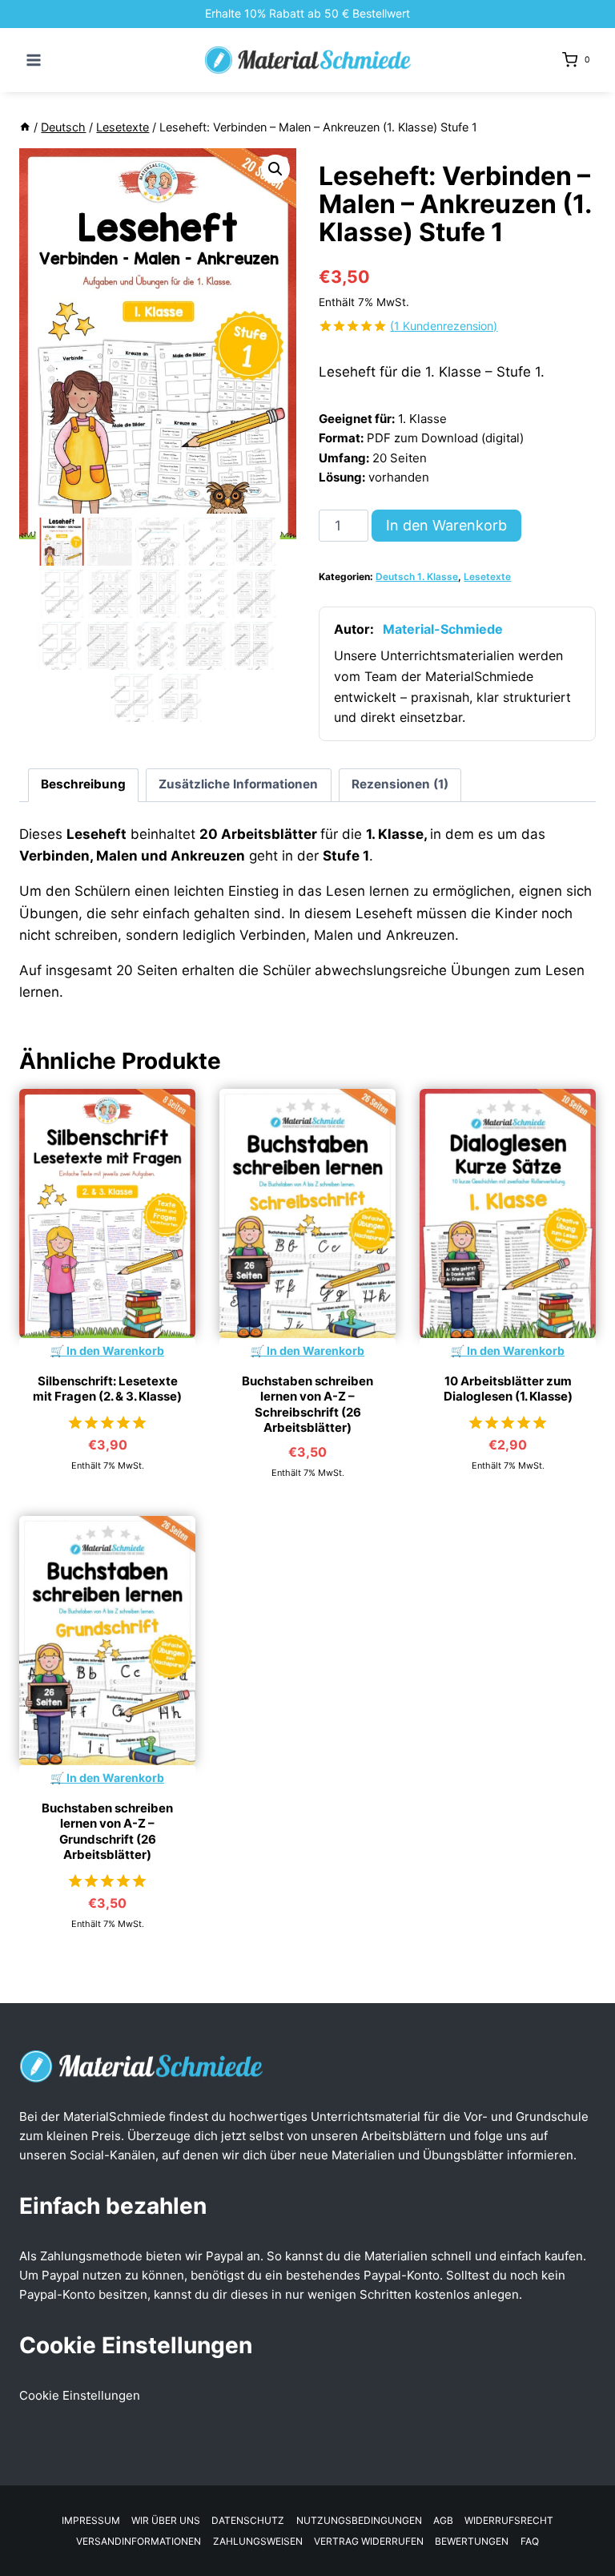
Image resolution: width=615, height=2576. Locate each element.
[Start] (25, 127)
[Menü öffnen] (34, 60)
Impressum (91, 2520)
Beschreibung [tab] (83, 784)
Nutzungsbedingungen (359, 2520)
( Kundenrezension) (444, 326)
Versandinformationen (139, 2541)
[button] (275, 169)
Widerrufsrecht (509, 2520)
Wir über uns (166, 2520)
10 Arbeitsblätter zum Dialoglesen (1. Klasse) (508, 1389)
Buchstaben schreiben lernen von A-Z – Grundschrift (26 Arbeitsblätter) (107, 1832)
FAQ (530, 2541)
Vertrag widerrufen (369, 2541)
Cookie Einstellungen (80, 2395)
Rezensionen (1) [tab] (400, 784)
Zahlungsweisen (258, 2541)
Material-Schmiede (443, 629)
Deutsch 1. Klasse (417, 576)
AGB (443, 2520)
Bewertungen (472, 2541)
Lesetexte (487, 576)
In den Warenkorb (446, 525)
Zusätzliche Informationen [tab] (238, 784)
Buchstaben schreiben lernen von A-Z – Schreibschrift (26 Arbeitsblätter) (307, 1405)
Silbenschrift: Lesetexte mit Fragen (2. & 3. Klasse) (107, 1389)
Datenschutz (248, 2520)
